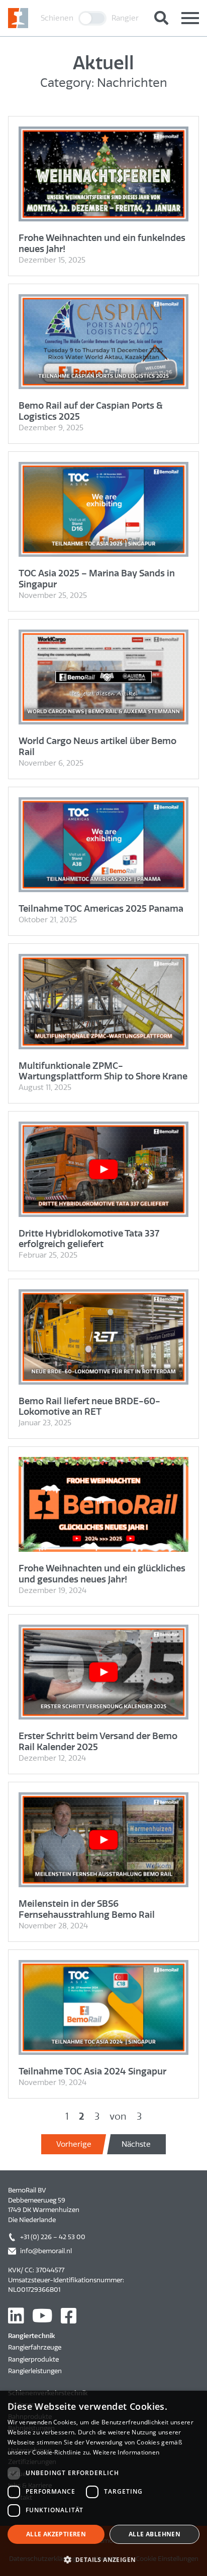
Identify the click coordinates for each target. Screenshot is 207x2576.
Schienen (57, 18)
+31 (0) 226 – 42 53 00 (53, 2237)
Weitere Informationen (126, 2452)
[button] (103, 2559)
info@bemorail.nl (46, 2251)
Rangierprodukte (33, 2359)
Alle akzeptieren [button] (56, 2534)
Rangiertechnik (31, 2336)
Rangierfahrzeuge (35, 2347)
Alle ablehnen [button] (154, 2534)
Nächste (136, 2144)
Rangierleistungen (35, 2371)
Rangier (125, 18)
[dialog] (103, 2483)
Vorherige (74, 2144)
